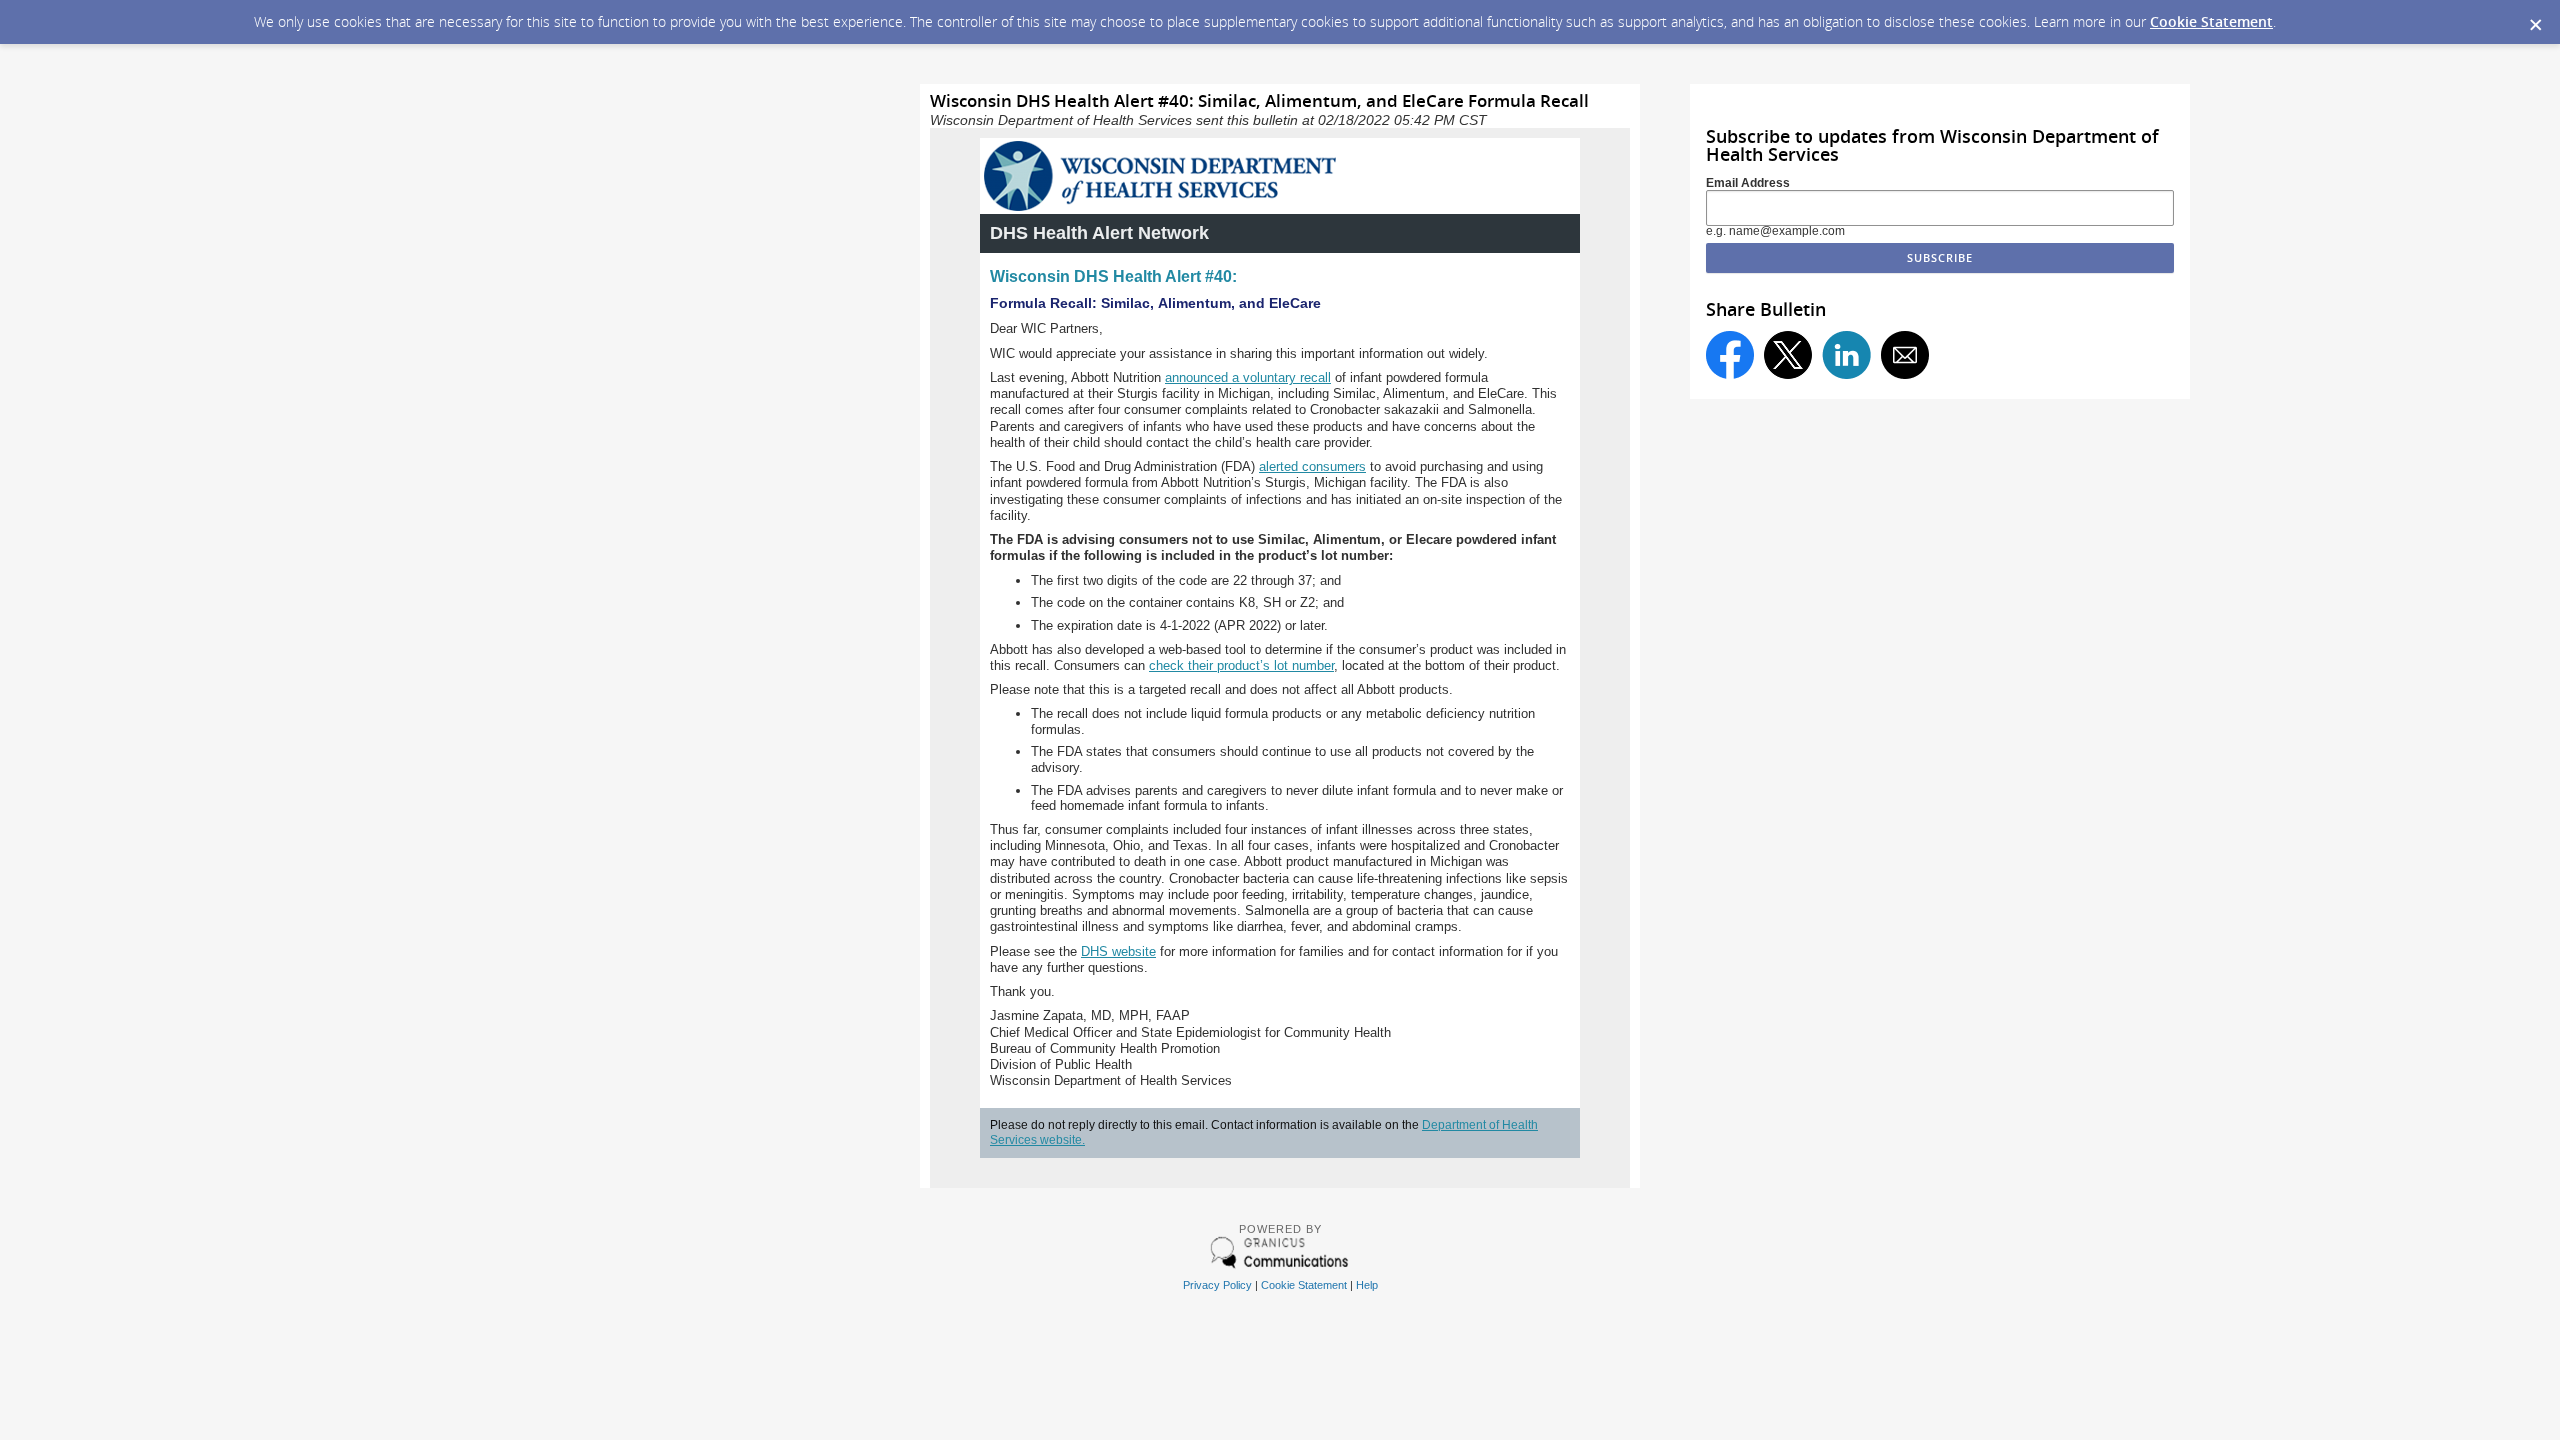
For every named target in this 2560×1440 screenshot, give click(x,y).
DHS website (1118, 951)
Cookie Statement (2211, 21)
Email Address (1748, 183)
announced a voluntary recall (1248, 377)
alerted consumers (1312, 466)
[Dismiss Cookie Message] (2535, 19)
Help (1367, 1285)
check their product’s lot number (1241, 665)
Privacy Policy (1217, 1285)
